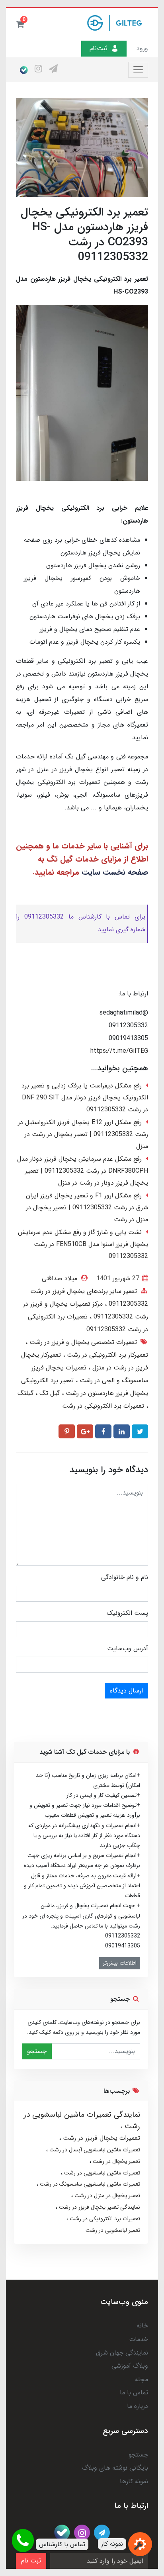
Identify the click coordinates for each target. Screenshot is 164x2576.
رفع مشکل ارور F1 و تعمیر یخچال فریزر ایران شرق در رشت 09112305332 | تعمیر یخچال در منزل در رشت (87, 1208)
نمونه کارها (134, 2481)
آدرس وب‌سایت (128, 1648)
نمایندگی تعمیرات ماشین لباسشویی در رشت (82, 2121)
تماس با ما (134, 2393)
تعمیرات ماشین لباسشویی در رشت (101, 2173)
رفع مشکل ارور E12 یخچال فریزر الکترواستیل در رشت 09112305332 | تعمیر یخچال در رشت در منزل (83, 1134)
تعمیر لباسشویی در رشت (113, 2230)
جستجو (37, 2051)
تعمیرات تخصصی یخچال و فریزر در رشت (82, 1342)
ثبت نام (31, 2561)
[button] (20, 24)
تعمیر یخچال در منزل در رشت (106, 2196)
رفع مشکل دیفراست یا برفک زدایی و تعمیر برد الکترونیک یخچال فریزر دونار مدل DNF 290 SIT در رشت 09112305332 (85, 1098)
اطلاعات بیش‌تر (120, 1963)
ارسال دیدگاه (126, 1691)
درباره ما (138, 2406)
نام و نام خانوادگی (125, 1577)
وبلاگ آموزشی (130, 2366)
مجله (142, 2379)
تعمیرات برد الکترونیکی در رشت (103, 1406)
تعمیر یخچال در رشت (116, 2161)
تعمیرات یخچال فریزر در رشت (101, 2138)
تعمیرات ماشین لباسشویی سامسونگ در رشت (89, 2184)
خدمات (139, 2339)
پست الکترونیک (127, 1613)
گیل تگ (49, 1393)
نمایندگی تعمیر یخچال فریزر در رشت (99, 2207)
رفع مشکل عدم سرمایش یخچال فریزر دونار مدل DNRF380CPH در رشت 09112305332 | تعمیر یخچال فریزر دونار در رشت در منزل (83, 1171)
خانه (142, 2326)
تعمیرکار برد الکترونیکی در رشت (106, 1355)
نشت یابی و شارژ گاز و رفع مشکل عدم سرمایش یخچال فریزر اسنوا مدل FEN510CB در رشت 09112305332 (83, 1244)
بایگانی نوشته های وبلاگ (115, 2468)
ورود (142, 48)
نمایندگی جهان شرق (122, 2353)
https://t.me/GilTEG (119, 1051)
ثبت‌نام (99, 48)
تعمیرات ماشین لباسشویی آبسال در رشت (94, 2150)
